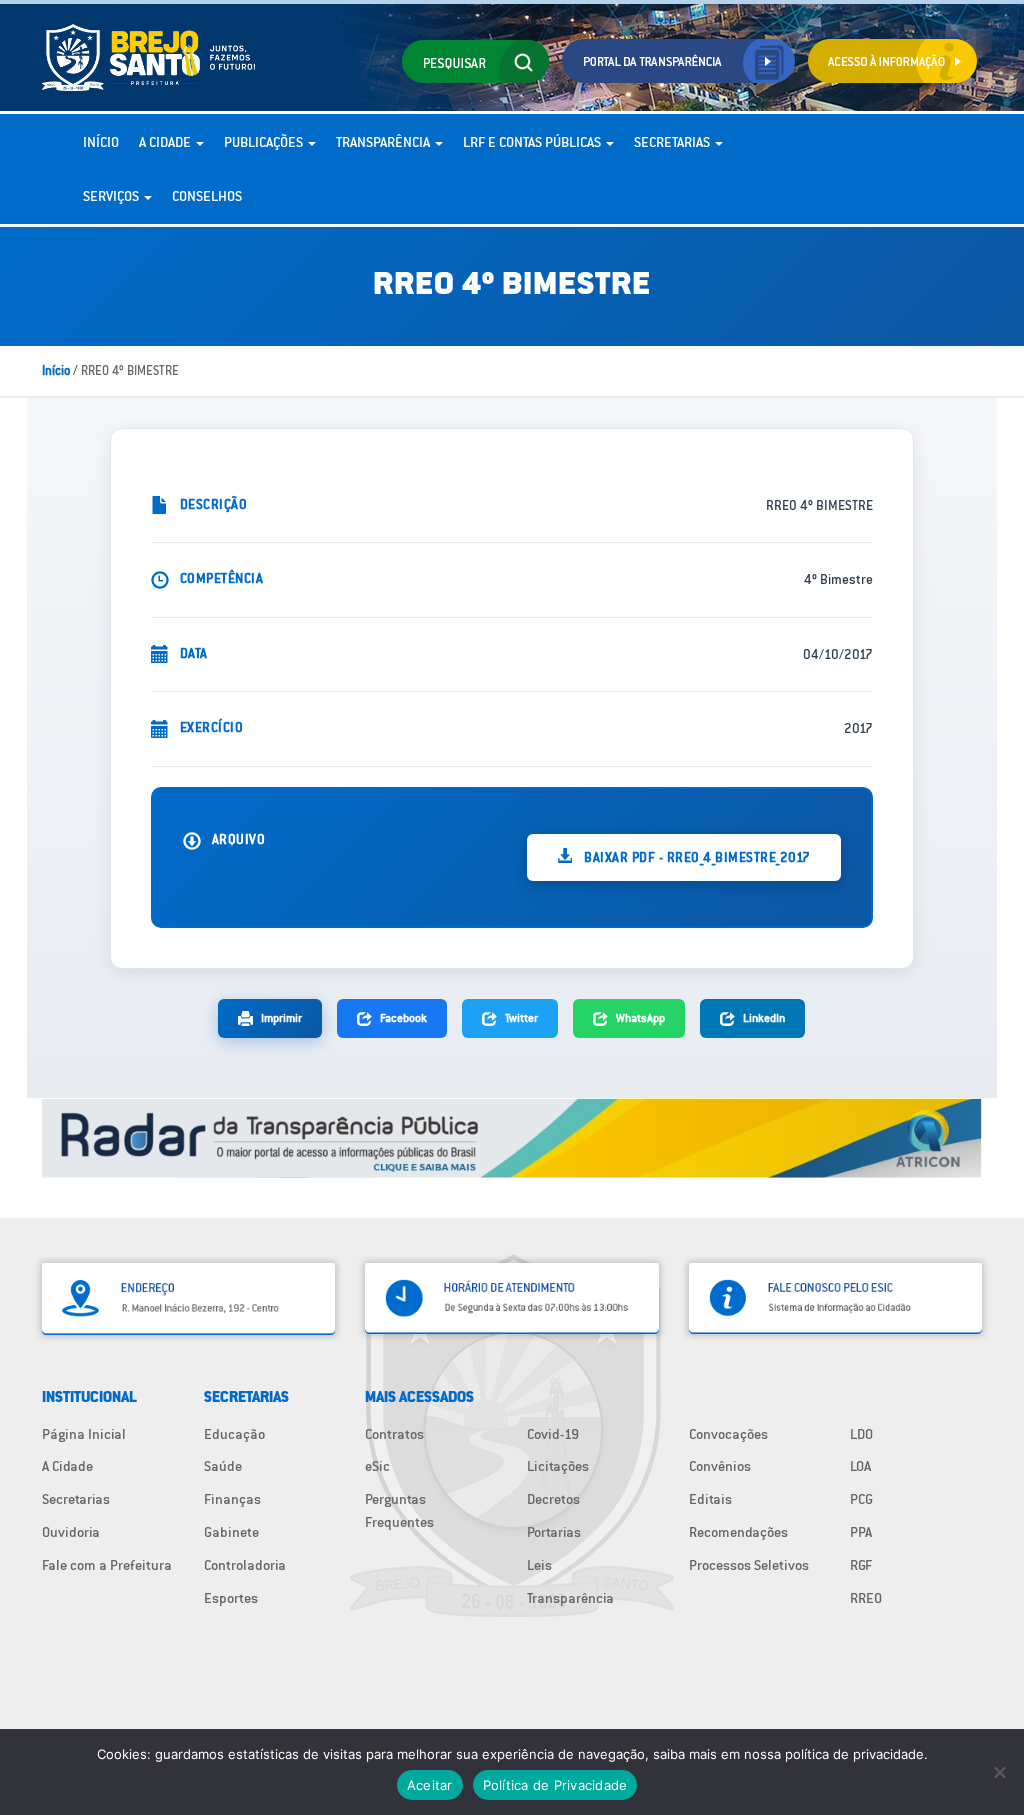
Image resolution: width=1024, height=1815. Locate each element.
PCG (861, 1499)
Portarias (554, 1532)
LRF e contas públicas (533, 142)
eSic (377, 1466)
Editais (710, 1499)
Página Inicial (84, 1434)
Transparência (384, 142)
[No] (999, 1772)
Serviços (112, 196)
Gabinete (231, 1532)
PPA (861, 1532)
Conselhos (207, 196)
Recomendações (738, 1532)
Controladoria (245, 1565)
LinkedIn (764, 1017)
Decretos (553, 1499)
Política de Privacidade (555, 1785)
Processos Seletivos (749, 1565)
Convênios (720, 1466)
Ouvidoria (71, 1532)
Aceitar (430, 1785)
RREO (866, 1598)
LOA (860, 1466)
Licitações (558, 1466)
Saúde (223, 1466)
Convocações (728, 1434)
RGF (861, 1565)
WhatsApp (640, 1017)
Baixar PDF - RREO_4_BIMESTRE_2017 (696, 857)
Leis (539, 1565)
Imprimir (281, 1017)
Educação (234, 1434)
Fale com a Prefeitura (107, 1565)
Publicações (265, 142)
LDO (861, 1434)
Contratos (394, 1434)
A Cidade (166, 142)
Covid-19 (553, 1434)
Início (101, 142)
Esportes (231, 1598)
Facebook (403, 1017)
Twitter (521, 1017)
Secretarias (673, 142)
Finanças (232, 1499)
